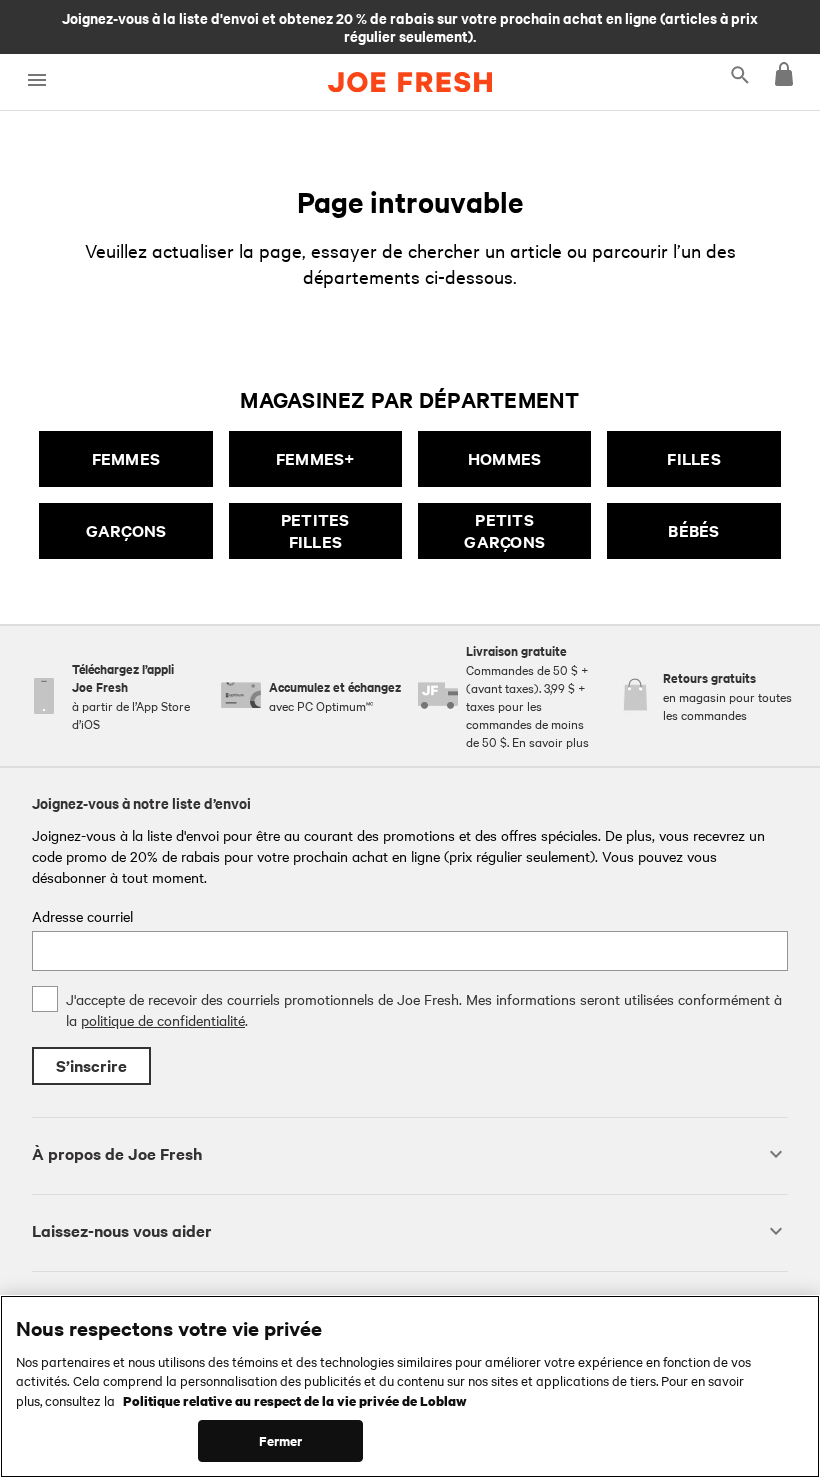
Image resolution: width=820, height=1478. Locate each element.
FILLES (694, 458)
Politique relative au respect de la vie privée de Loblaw (295, 1400)
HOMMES (505, 458)
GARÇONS (126, 530)
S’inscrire (91, 1065)
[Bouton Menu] (36, 80)
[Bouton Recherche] (740, 74)
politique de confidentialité (163, 1020)
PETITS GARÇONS (504, 530)
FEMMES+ (315, 458)
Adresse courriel (82, 916)
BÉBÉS (693, 530)
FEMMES (126, 458)
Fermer (281, 1440)
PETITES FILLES (315, 530)
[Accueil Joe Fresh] (410, 82)
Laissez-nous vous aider (122, 1230)
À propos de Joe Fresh (117, 1153)
